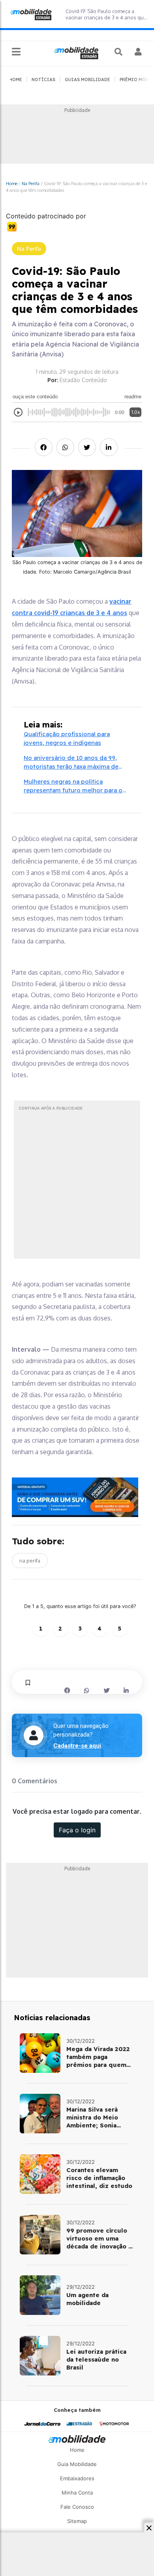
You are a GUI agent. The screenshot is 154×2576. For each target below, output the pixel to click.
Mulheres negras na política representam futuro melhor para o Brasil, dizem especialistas (73, 786)
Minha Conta (77, 2493)
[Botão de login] (138, 52)
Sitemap (77, 2521)
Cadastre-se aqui (77, 1746)
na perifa (30, 1561)
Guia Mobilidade (77, 2464)
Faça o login (77, 1830)
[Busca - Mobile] (119, 52)
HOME (16, 80)
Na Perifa (31, 183)
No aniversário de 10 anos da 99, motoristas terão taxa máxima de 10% (71, 763)
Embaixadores (77, 2478)
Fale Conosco (77, 2507)
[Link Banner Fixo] (77, 1497)
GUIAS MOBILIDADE (87, 80)
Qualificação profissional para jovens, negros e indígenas (67, 739)
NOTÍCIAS (43, 80)
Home (12, 183)
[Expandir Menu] (16, 52)
